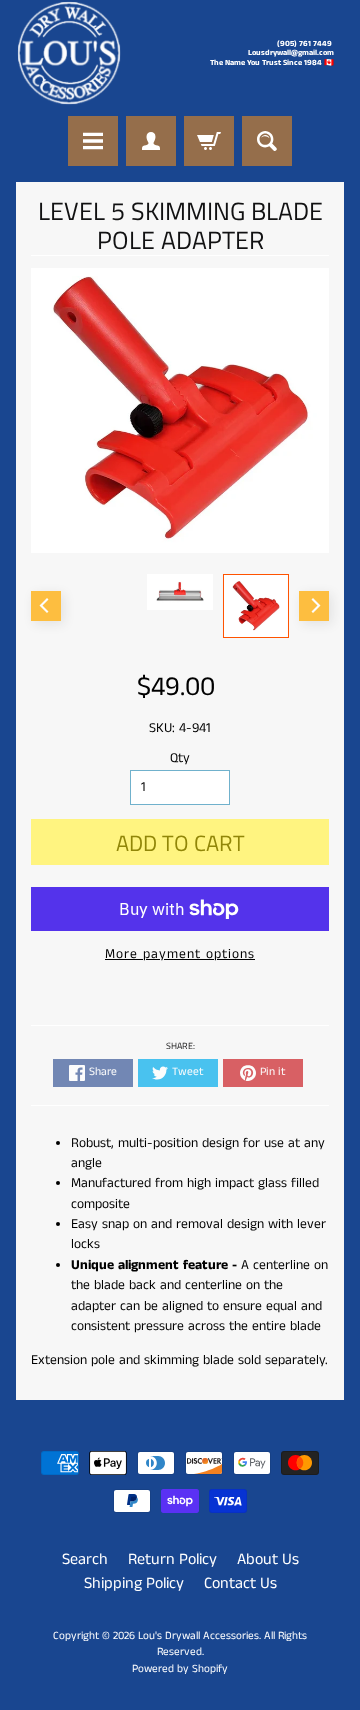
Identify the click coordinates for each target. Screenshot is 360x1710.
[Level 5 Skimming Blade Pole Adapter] (256, 605)
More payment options (180, 954)
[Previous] (46, 606)
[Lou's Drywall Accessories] (69, 53)
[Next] (314, 606)
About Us (268, 1559)
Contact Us (240, 1583)
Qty (180, 758)
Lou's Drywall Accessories (198, 1636)
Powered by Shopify (180, 1669)
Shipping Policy (134, 1583)
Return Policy (172, 1559)
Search (85, 1559)
